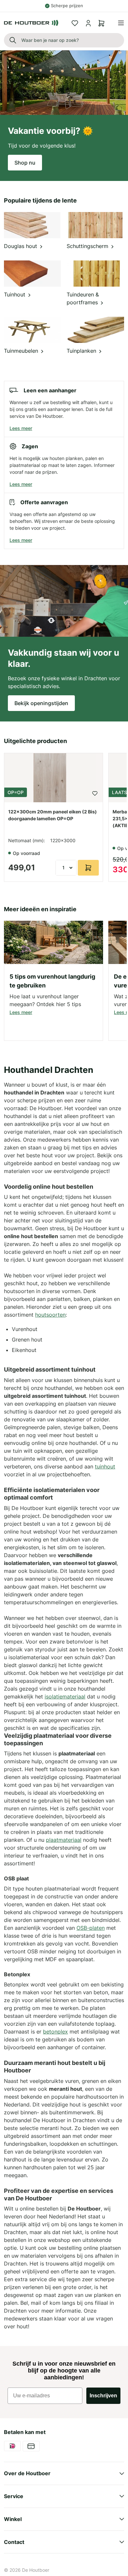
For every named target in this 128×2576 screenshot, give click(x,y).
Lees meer (21, 428)
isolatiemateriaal (65, 1697)
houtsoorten (50, 1315)
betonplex (55, 2032)
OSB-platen (91, 1928)
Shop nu (25, 163)
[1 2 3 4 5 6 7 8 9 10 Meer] (66, 868)
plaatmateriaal (64, 1840)
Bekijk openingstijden (41, 703)
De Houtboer (36, 2570)
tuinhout (105, 1466)
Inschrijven (103, 2396)
